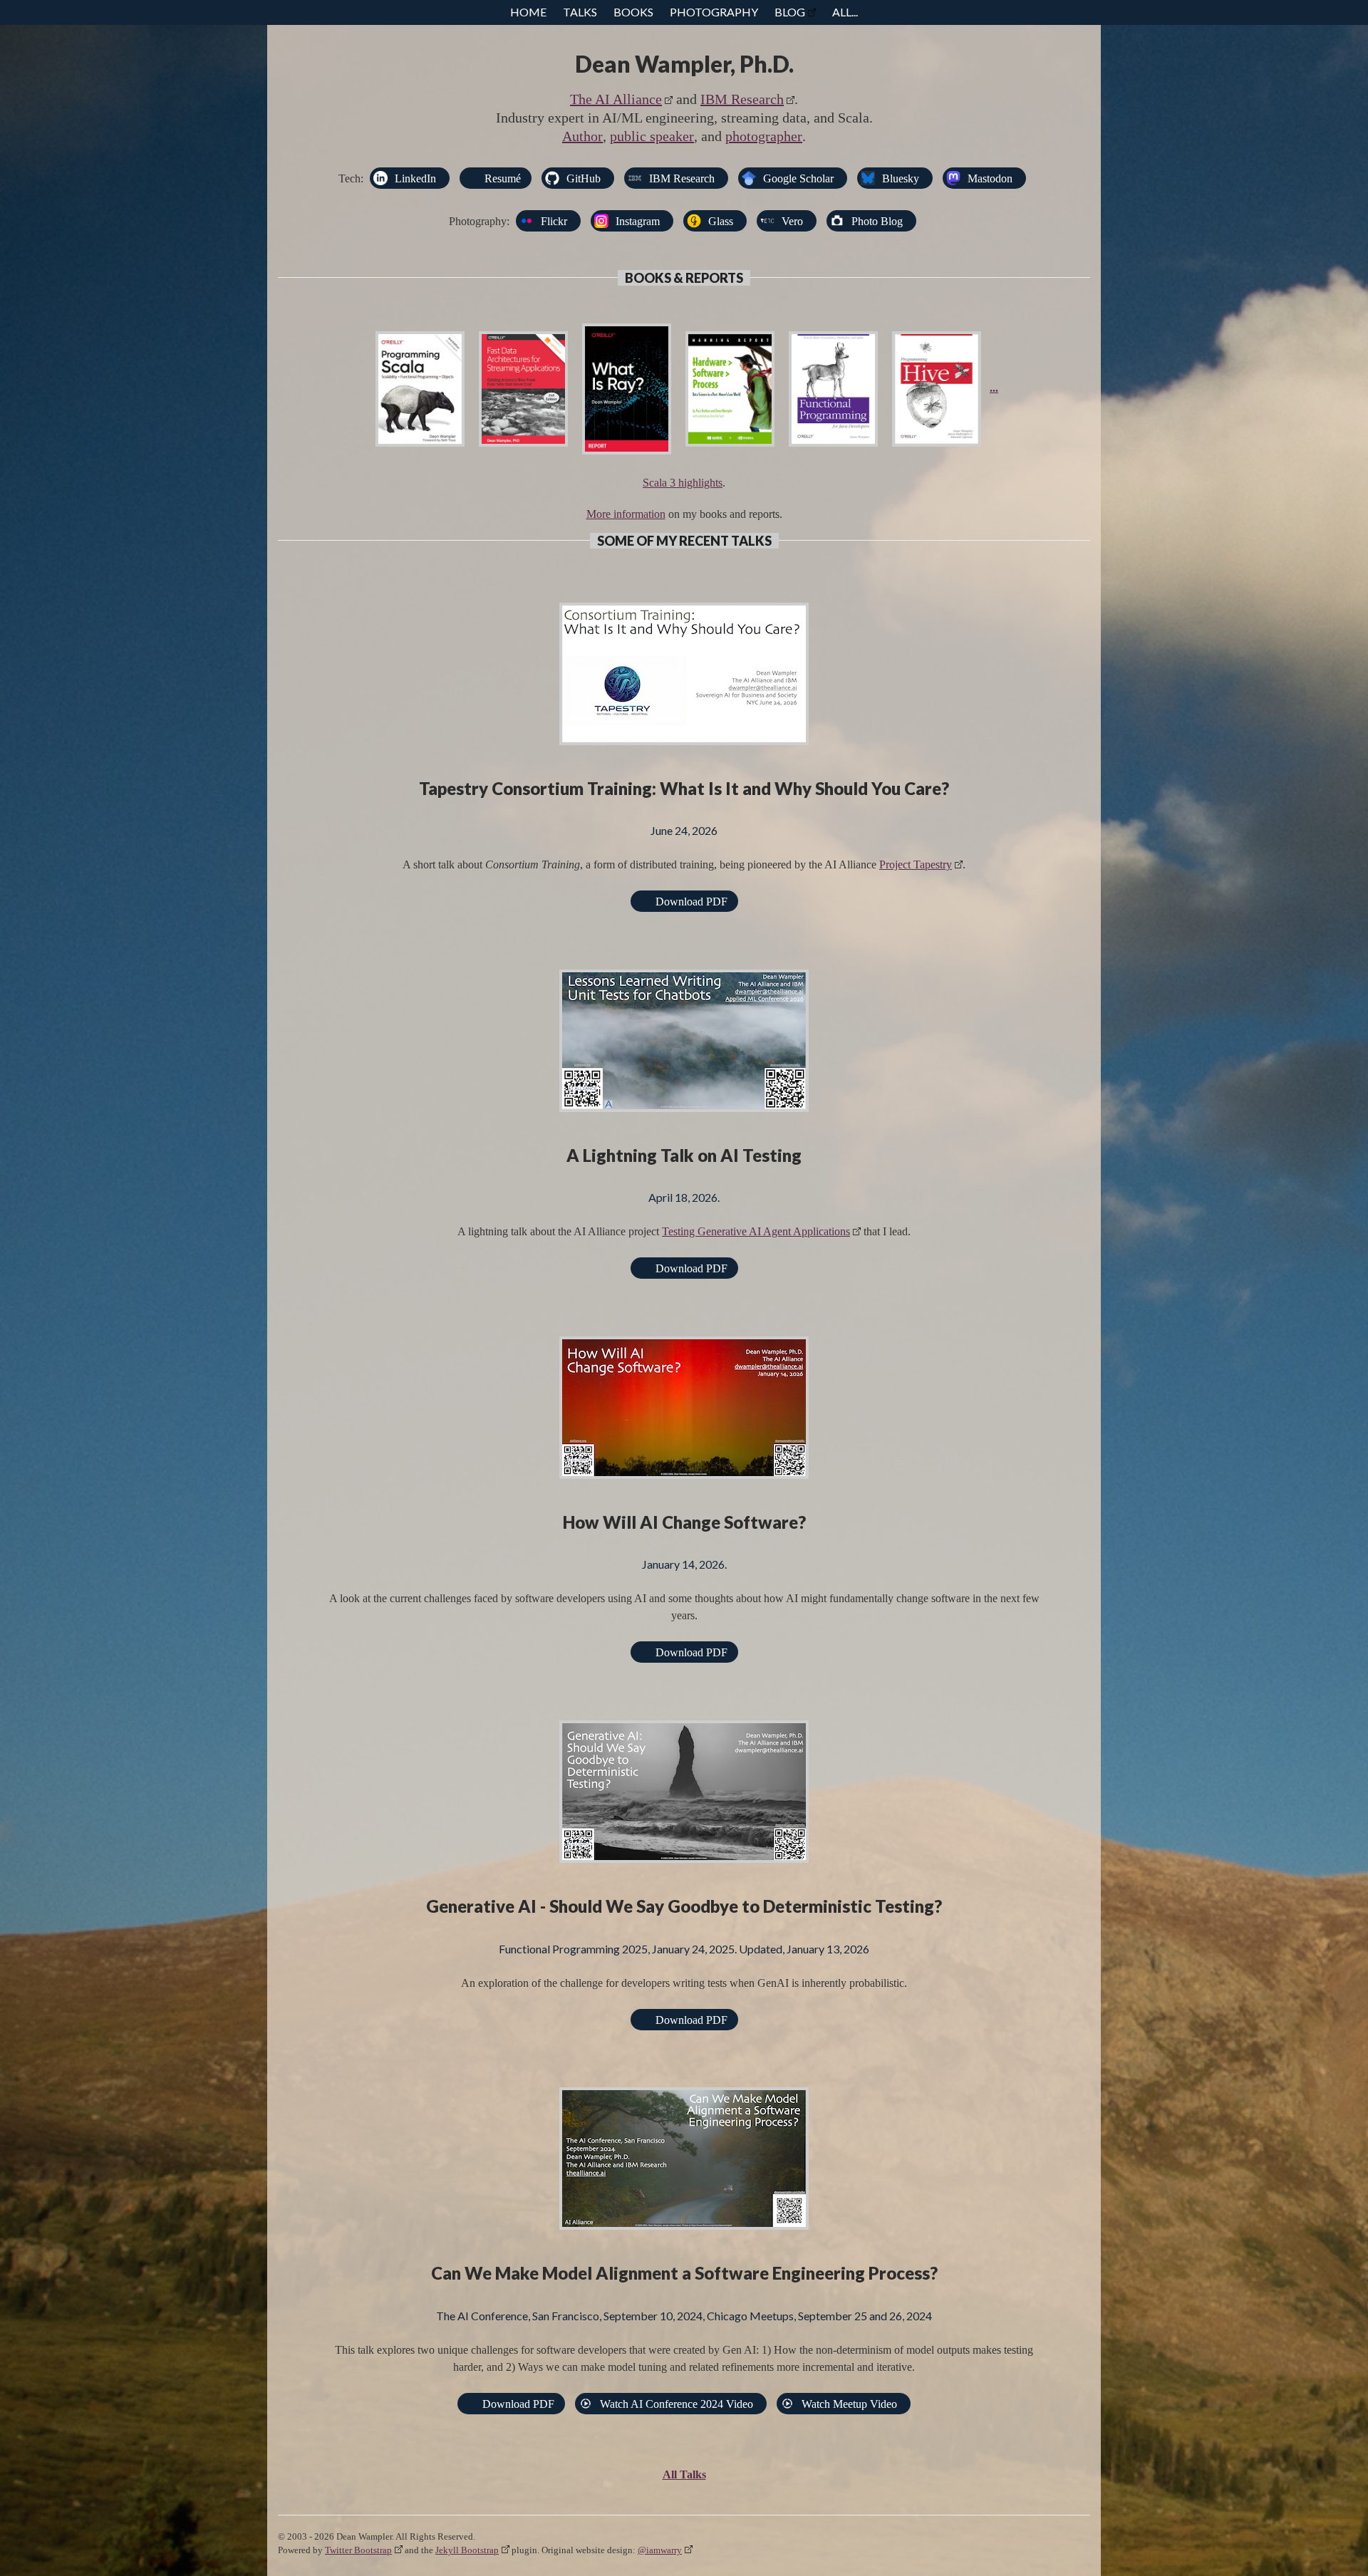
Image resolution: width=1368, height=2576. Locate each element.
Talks (580, 12)
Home (528, 12)
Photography (714, 12)
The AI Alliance (616, 99)
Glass (721, 221)
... (994, 388)
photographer (764, 136)
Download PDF (691, 902)
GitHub (584, 178)
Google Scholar (798, 178)
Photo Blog (877, 221)
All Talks (684, 2474)
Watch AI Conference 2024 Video (677, 2404)
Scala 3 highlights (683, 483)
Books (633, 12)
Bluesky (901, 178)
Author (582, 136)
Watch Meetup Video (849, 2404)
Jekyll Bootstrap (467, 2550)
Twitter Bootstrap (358, 2550)
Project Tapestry (916, 864)
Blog (790, 12)
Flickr (554, 221)
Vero (792, 221)
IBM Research (742, 99)
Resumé (503, 178)
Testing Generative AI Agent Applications (756, 1231)
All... (845, 12)
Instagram (638, 221)
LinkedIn (415, 178)
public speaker (652, 136)
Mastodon (990, 178)
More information (626, 514)
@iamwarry (660, 2550)
